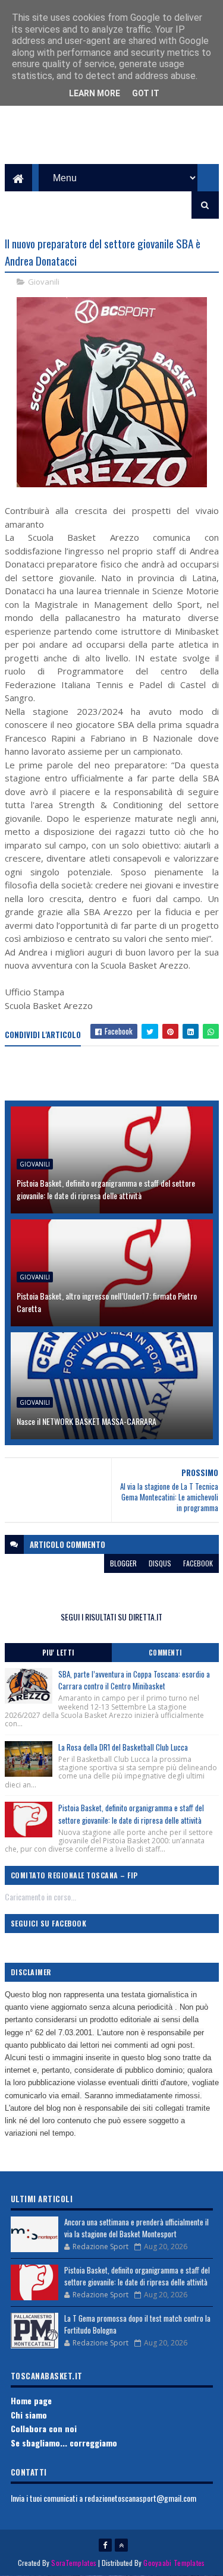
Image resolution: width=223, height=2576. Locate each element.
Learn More (95, 93)
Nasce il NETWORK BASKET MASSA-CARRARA (87, 1421)
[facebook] (105, 2545)
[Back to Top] (121, 2545)
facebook (198, 1563)
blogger (123, 1563)
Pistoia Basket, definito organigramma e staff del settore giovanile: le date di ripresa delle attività (106, 1189)
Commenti (165, 1653)
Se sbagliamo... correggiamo (64, 2443)
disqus (160, 1563)
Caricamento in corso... (40, 1896)
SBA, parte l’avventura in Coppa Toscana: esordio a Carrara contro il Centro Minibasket (134, 1680)
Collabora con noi (44, 2428)
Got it (146, 93)
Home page (31, 2400)
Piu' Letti (58, 1653)
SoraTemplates (74, 2563)
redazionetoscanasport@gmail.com (140, 2498)
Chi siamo (29, 2415)
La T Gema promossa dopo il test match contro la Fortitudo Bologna (137, 2324)
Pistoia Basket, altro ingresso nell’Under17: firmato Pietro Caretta (107, 1302)
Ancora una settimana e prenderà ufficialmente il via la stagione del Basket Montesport (136, 2228)
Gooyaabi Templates (174, 2563)
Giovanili (44, 282)
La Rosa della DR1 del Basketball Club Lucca (123, 1747)
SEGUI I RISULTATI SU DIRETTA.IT (111, 1617)
